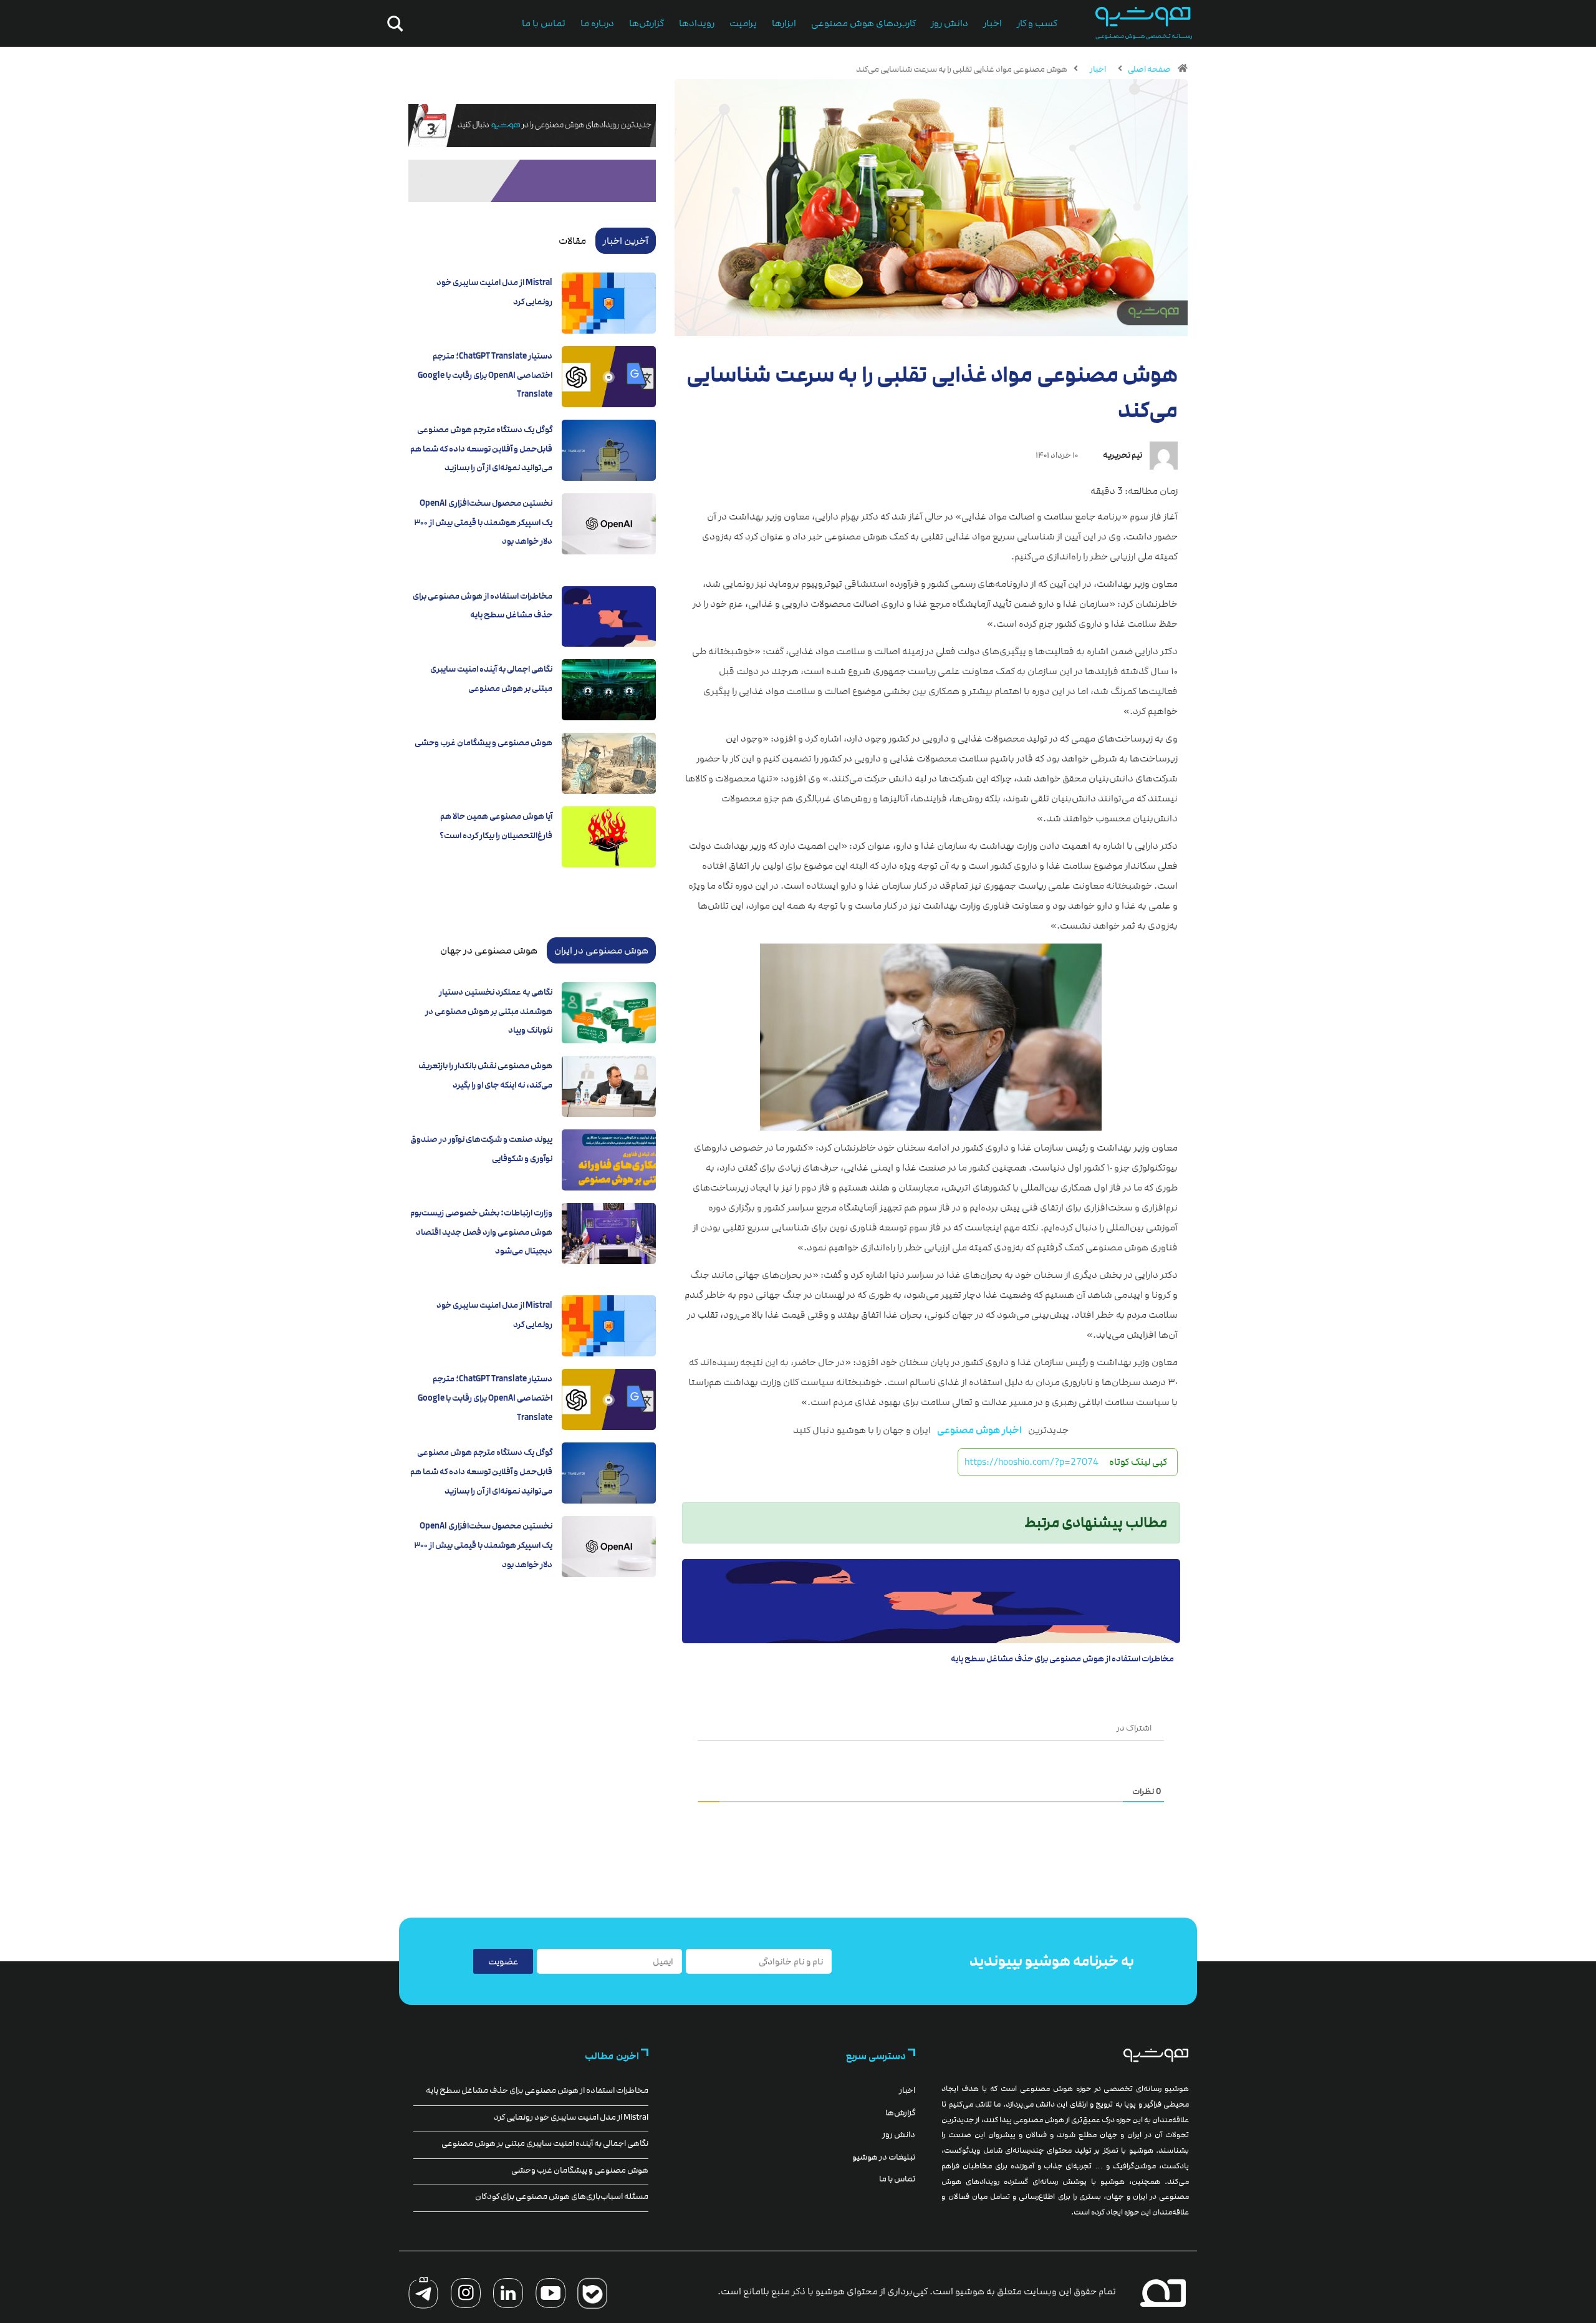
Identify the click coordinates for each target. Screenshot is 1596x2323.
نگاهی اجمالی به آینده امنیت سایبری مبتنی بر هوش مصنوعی (545, 2143)
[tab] (626, 241)
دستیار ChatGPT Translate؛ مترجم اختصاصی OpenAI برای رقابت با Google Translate (485, 375)
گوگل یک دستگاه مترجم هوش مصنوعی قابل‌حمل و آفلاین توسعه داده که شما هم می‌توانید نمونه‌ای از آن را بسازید (481, 449)
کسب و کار (1037, 23)
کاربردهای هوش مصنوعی (863, 23)
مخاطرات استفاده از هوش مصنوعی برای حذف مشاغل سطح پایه (1062, 1659)
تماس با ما (544, 23)
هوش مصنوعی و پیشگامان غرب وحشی (483, 743)
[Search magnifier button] (393, 24)
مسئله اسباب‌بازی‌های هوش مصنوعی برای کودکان (562, 2196)
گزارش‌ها (647, 23)
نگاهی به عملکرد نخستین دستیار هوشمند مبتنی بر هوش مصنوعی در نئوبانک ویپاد (489, 1011)
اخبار (993, 23)
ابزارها (784, 23)
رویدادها (697, 23)
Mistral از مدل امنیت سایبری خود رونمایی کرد (571, 2117)
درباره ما (597, 23)
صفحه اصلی (1149, 69)
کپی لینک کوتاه (1138, 1462)
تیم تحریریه (1122, 455)
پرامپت (743, 23)
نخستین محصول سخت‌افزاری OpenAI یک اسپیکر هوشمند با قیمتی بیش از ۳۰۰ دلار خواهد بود (483, 522)
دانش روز (949, 23)
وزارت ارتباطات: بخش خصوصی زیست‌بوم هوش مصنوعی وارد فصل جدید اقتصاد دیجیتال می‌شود (481, 1232)
